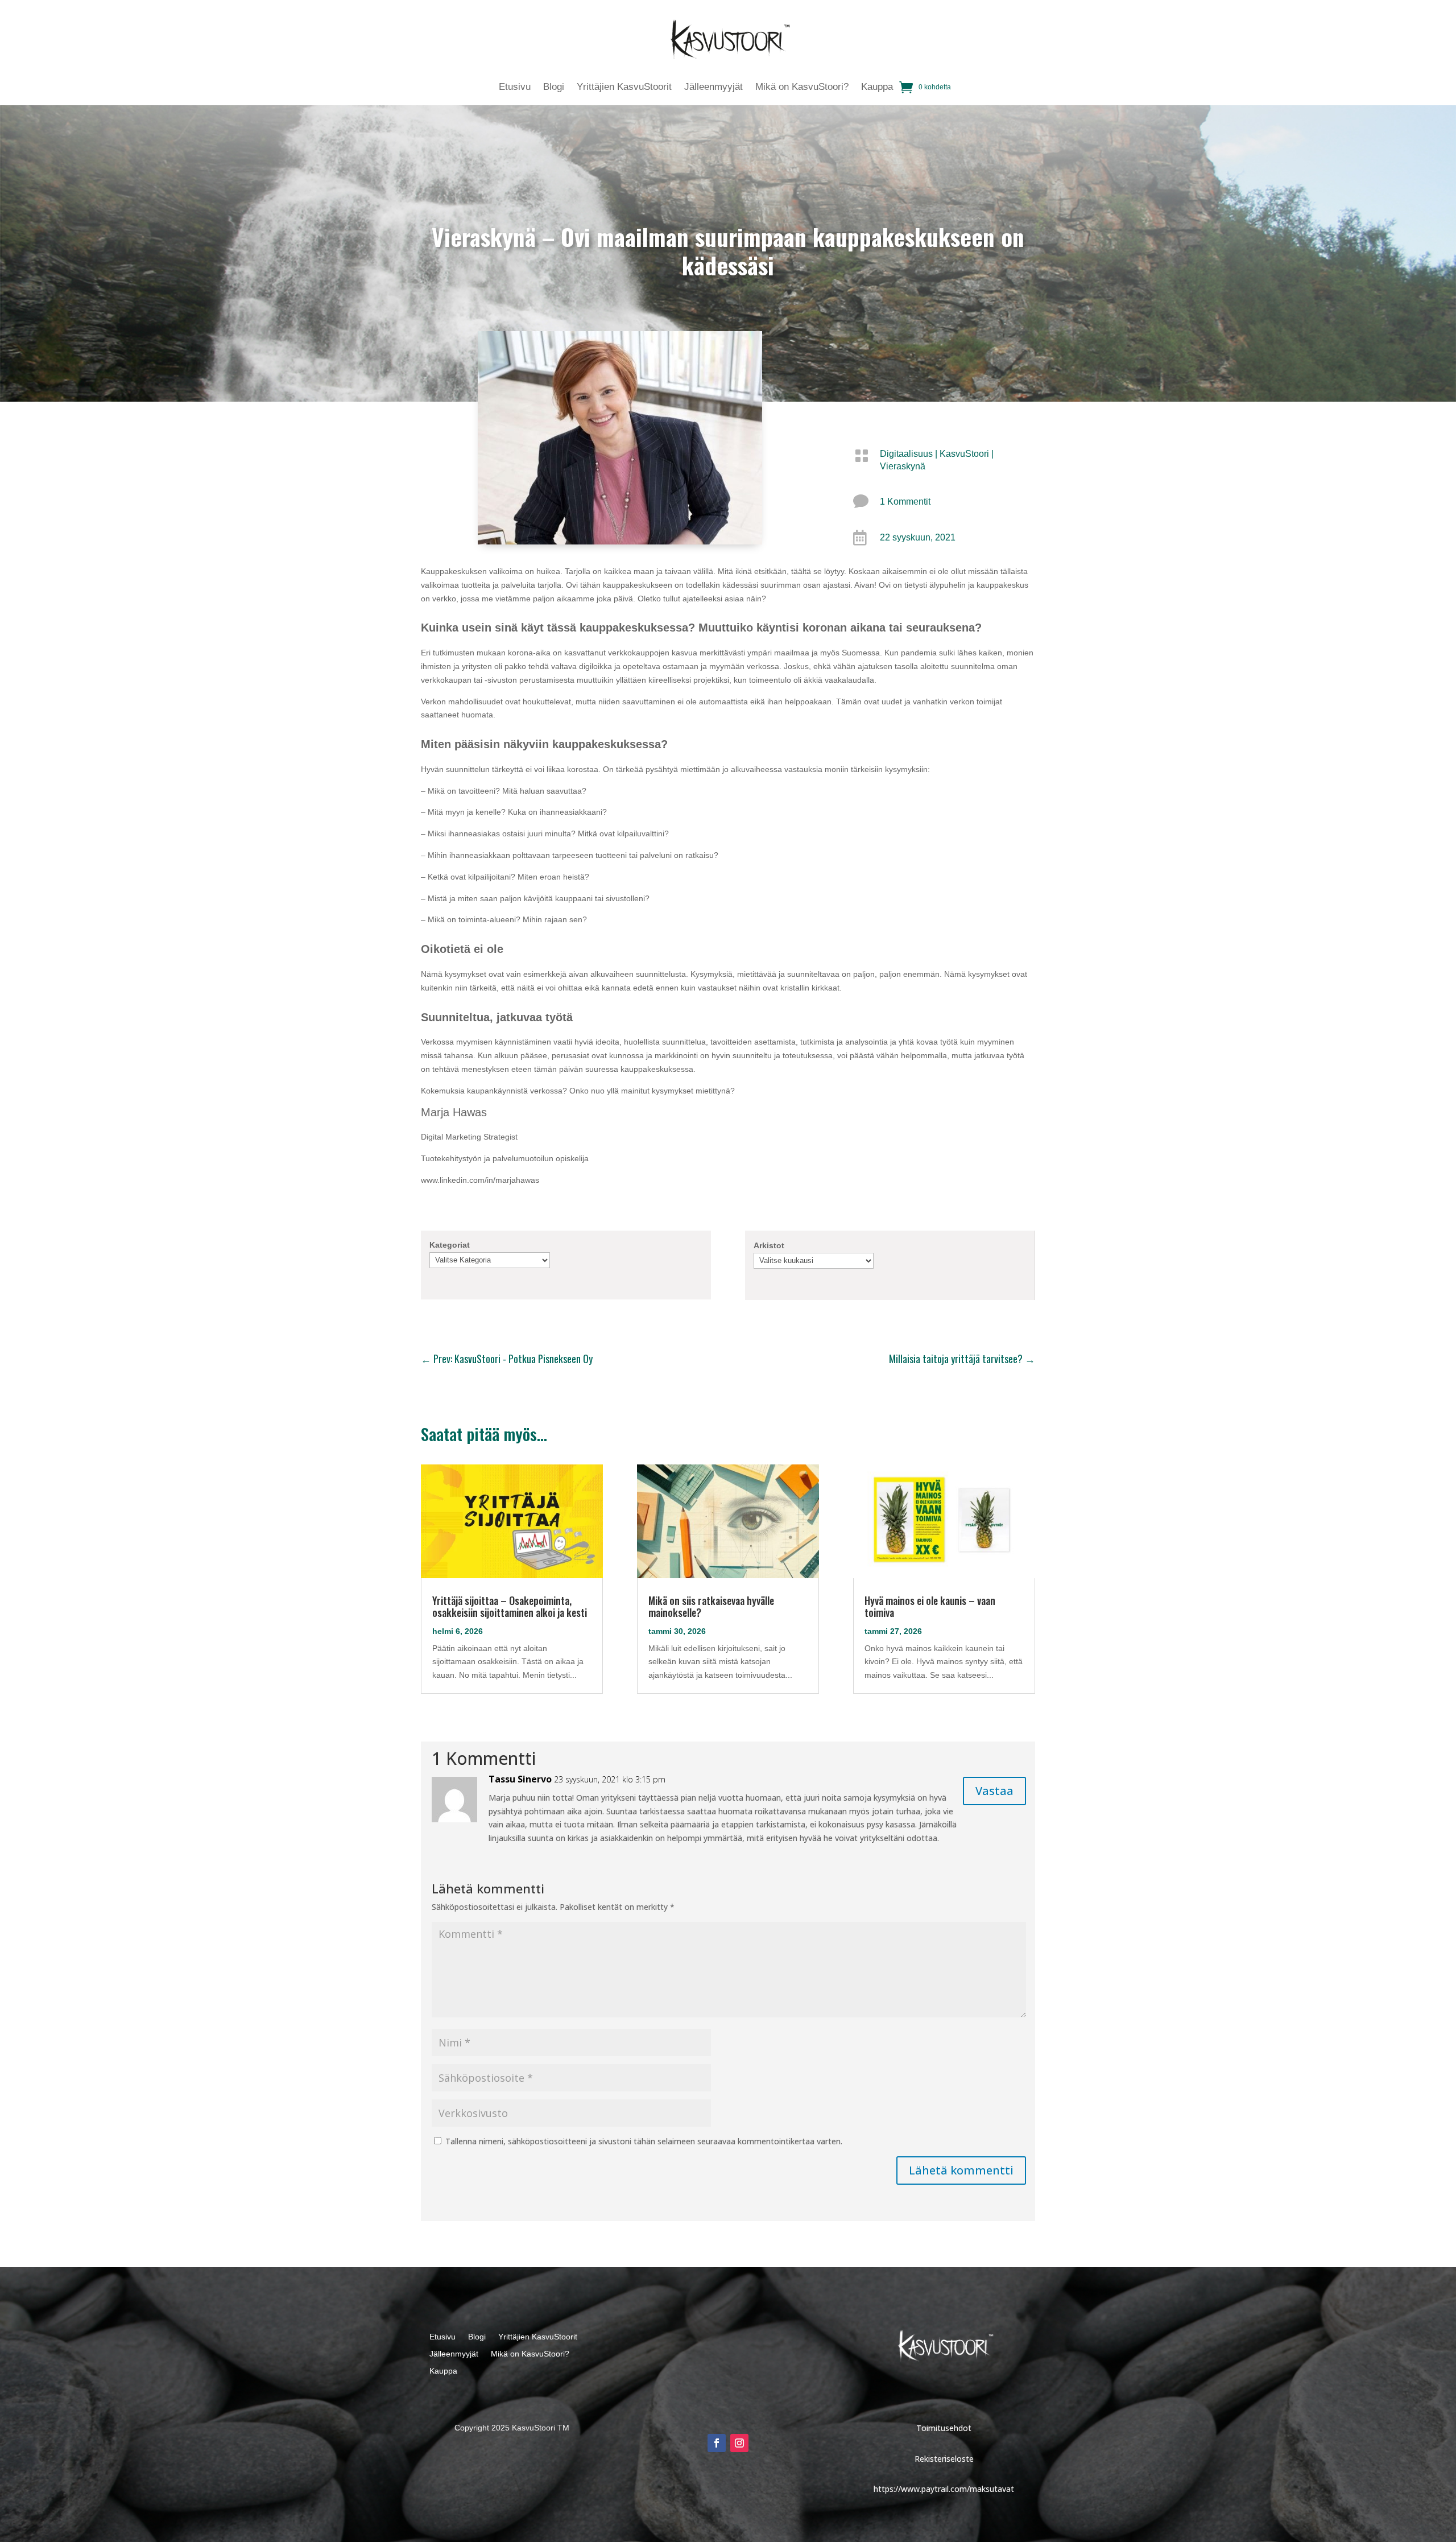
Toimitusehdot (944, 2428)
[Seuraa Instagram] (739, 2443)
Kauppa (877, 88)
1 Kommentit (905, 502)
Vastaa (994, 1791)
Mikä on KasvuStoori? (802, 88)
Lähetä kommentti (961, 2170)
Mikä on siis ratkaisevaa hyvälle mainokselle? (711, 1606)
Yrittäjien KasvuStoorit (624, 88)
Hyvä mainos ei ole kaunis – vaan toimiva (930, 1606)
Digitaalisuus (906, 454)
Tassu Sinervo (520, 1779)
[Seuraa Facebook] (717, 2443)
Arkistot (769, 1245)
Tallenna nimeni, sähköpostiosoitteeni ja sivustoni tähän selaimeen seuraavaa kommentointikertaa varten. (644, 2141)
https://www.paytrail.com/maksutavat (944, 2489)
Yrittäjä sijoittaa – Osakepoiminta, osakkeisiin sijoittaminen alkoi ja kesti (510, 1606)
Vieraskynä (903, 466)
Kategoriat (450, 1245)
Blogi (554, 88)
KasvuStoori (964, 454)
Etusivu (515, 88)
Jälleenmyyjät (713, 88)
